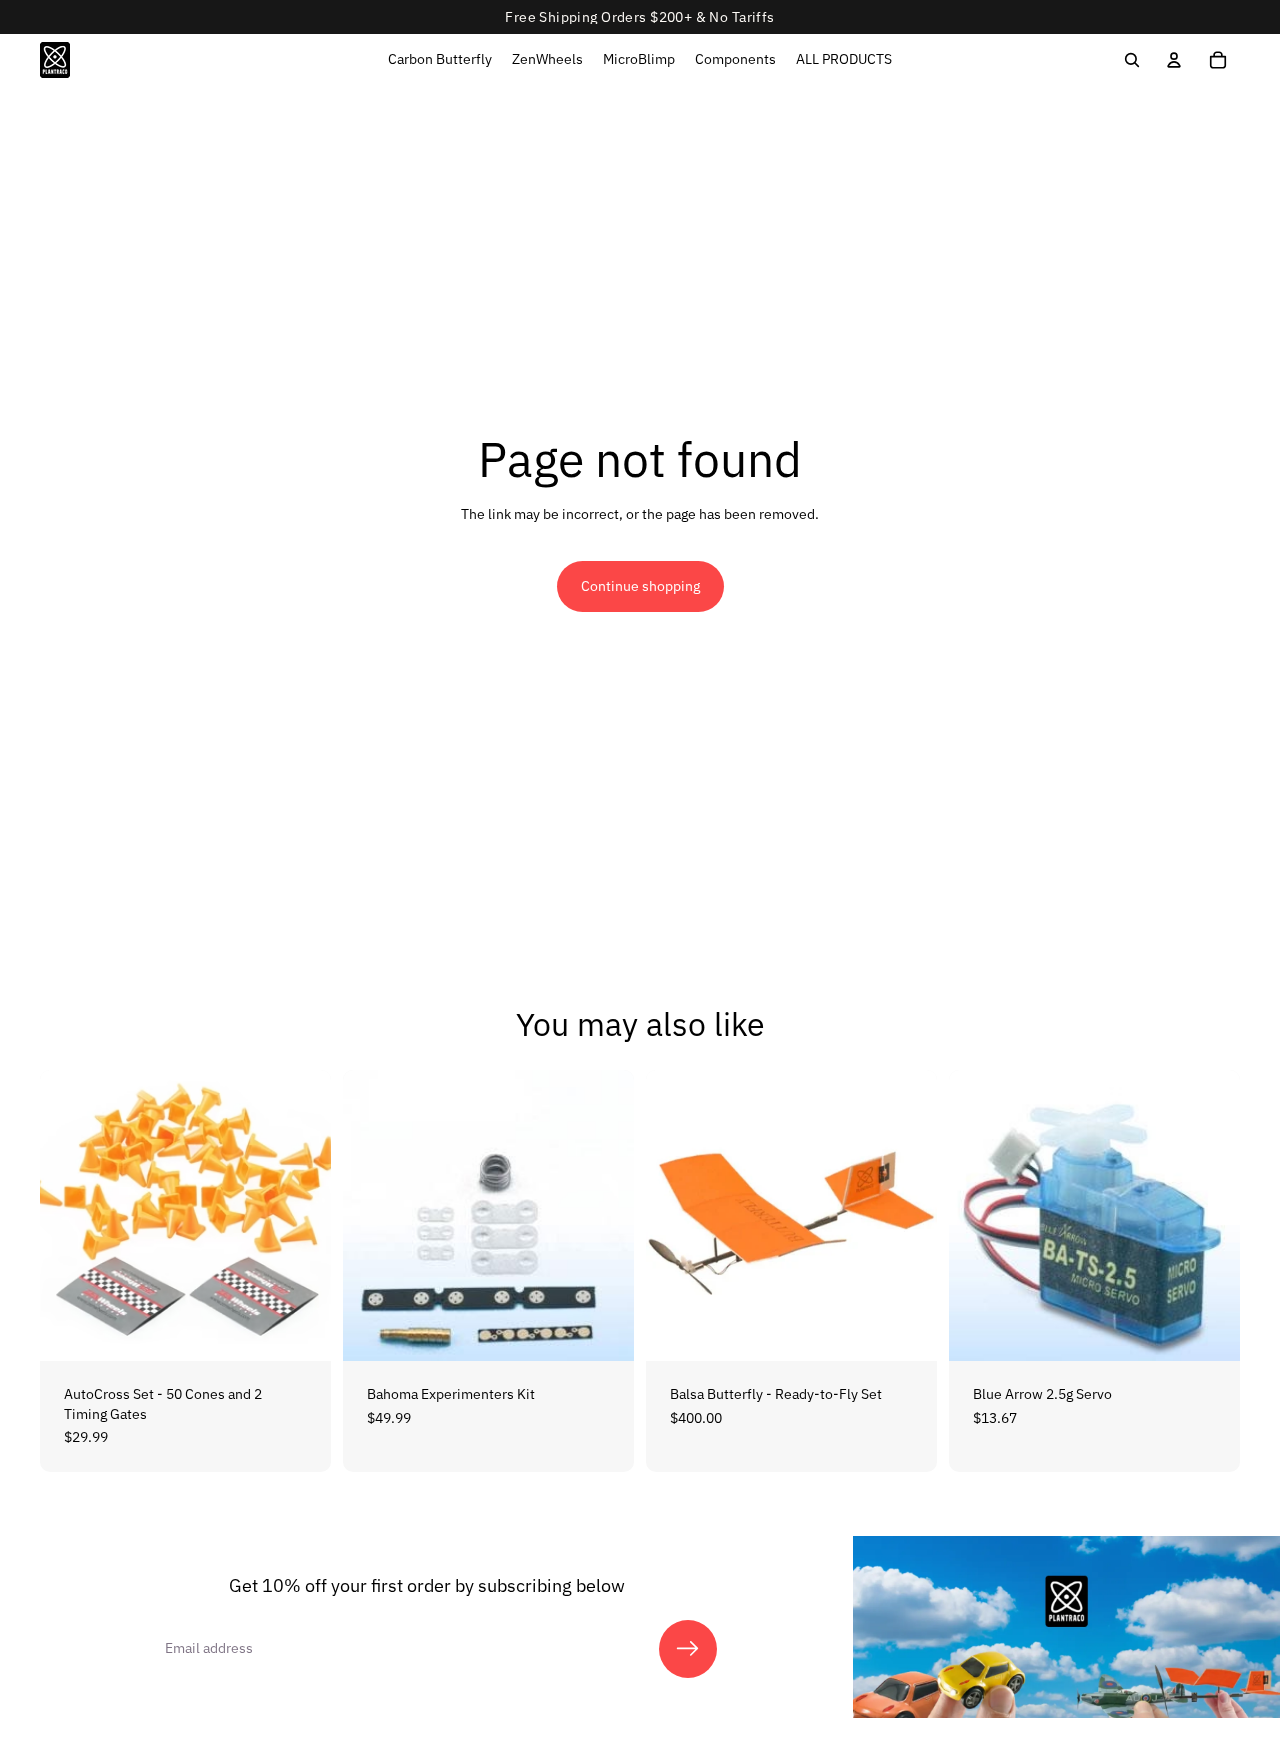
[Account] (1174, 60)
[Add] (300, 1330)
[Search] (1132, 60)
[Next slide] (301, 1216)
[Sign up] (688, 1649)
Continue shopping (640, 586)
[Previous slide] (70, 1216)
